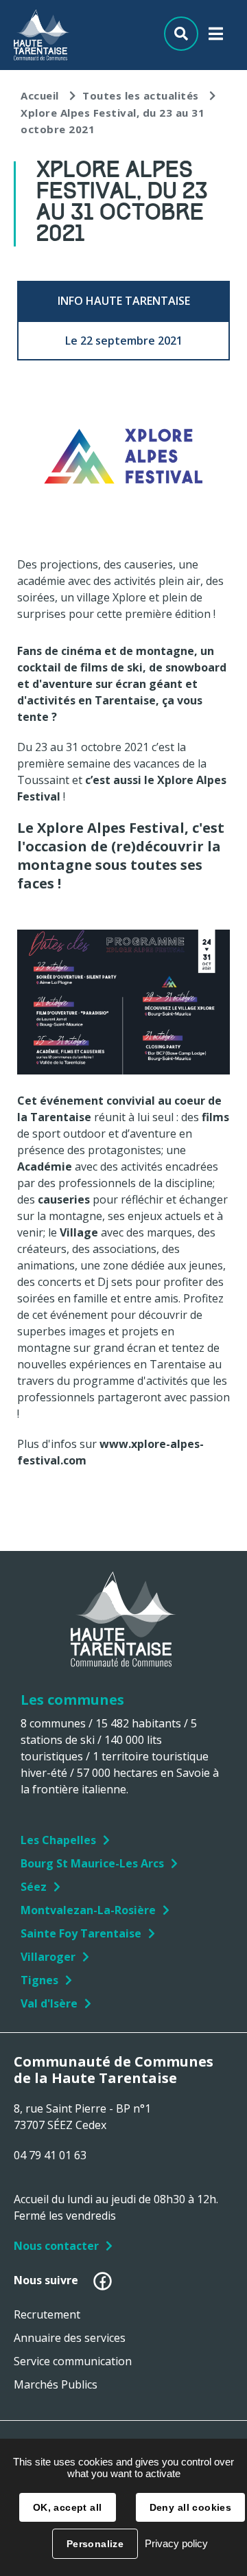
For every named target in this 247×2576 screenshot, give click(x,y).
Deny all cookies (191, 2507)
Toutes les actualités (141, 95)
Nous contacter (56, 2246)
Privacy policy (176, 2543)
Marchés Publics (56, 2384)
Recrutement (47, 2314)
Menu (216, 37)
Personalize (95, 2544)
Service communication (73, 2361)
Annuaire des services (70, 2338)
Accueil (40, 95)
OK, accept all (68, 2507)
